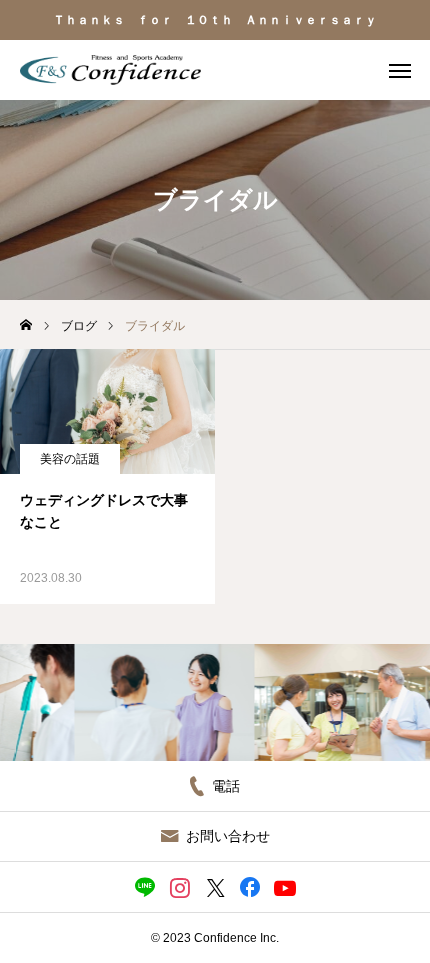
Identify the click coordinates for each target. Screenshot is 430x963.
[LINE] (145, 887)
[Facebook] (250, 887)
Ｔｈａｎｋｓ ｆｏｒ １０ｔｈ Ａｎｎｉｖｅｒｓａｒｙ (215, 20)
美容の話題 (70, 459)
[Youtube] (285, 887)
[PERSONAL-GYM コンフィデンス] (110, 70)
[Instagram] (180, 887)
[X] (215, 887)
